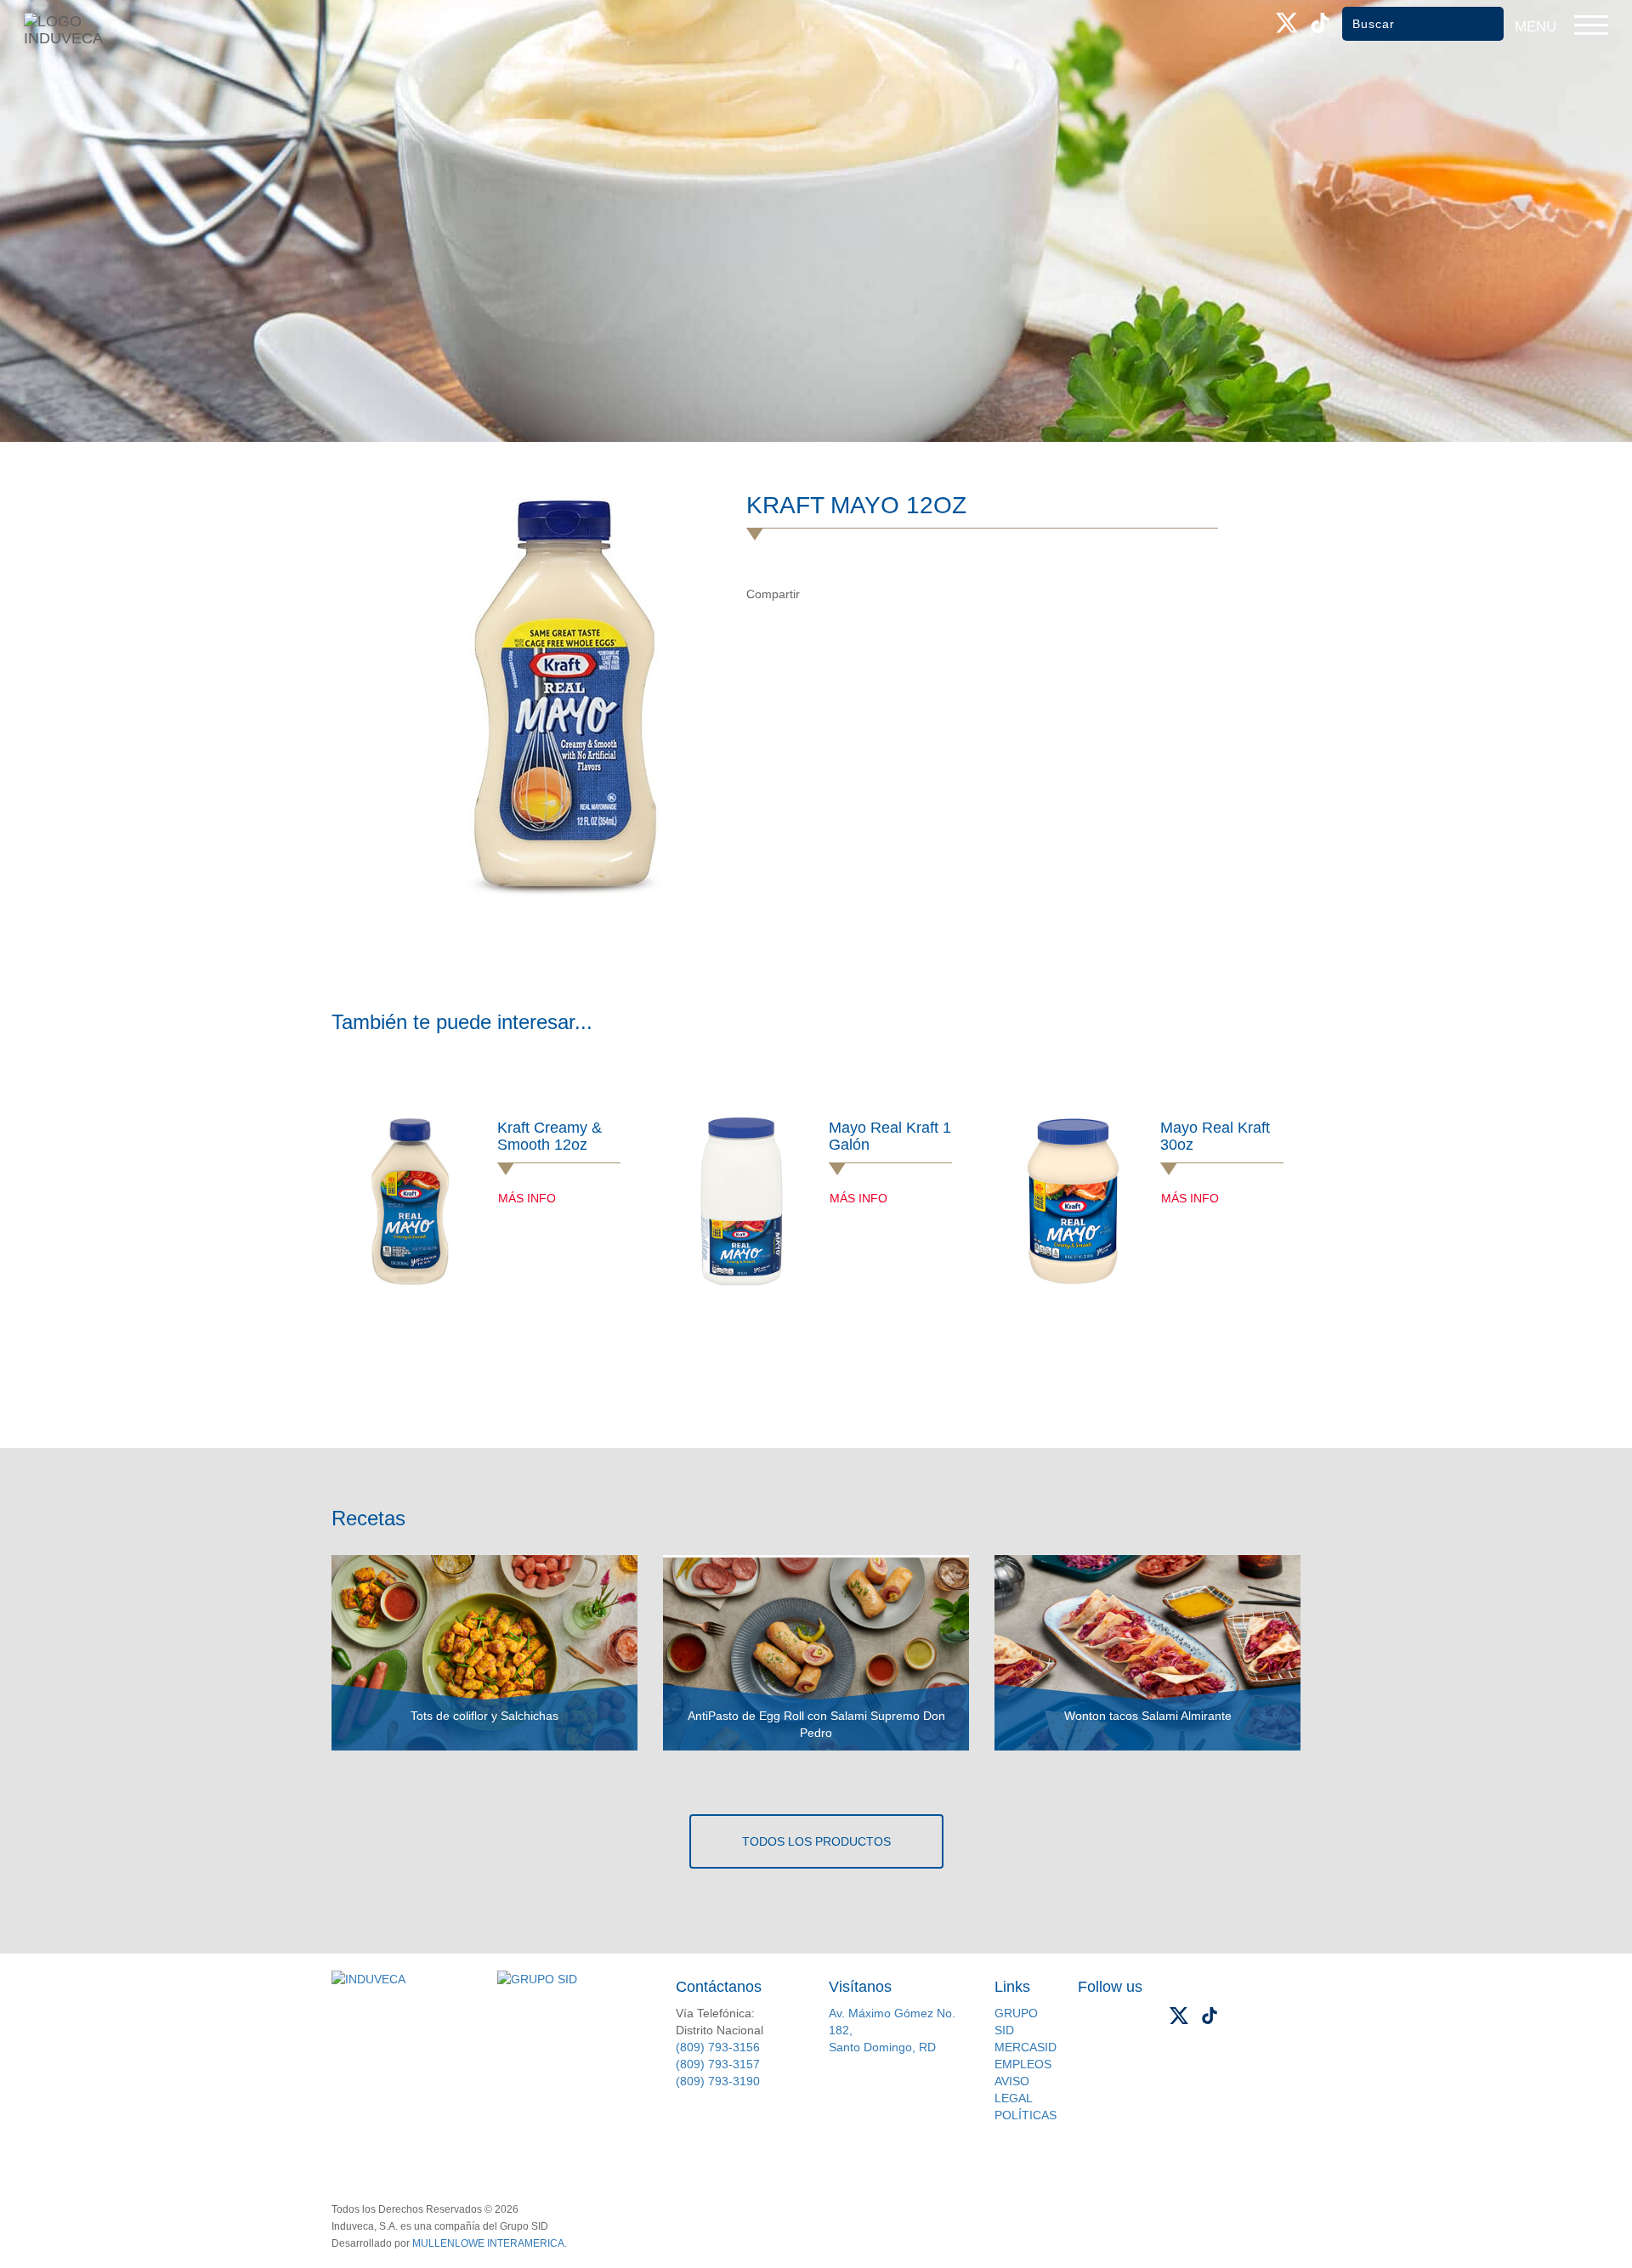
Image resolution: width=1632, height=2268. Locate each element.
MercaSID (1026, 2047)
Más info (527, 1198)
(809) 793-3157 (718, 2064)
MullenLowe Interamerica (488, 2243)
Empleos (1023, 2064)
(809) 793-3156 (718, 2047)
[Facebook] (819, 594)
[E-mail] (889, 594)
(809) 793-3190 (718, 2081)
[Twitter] (854, 594)
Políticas (1026, 2115)
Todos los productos (816, 1841)
